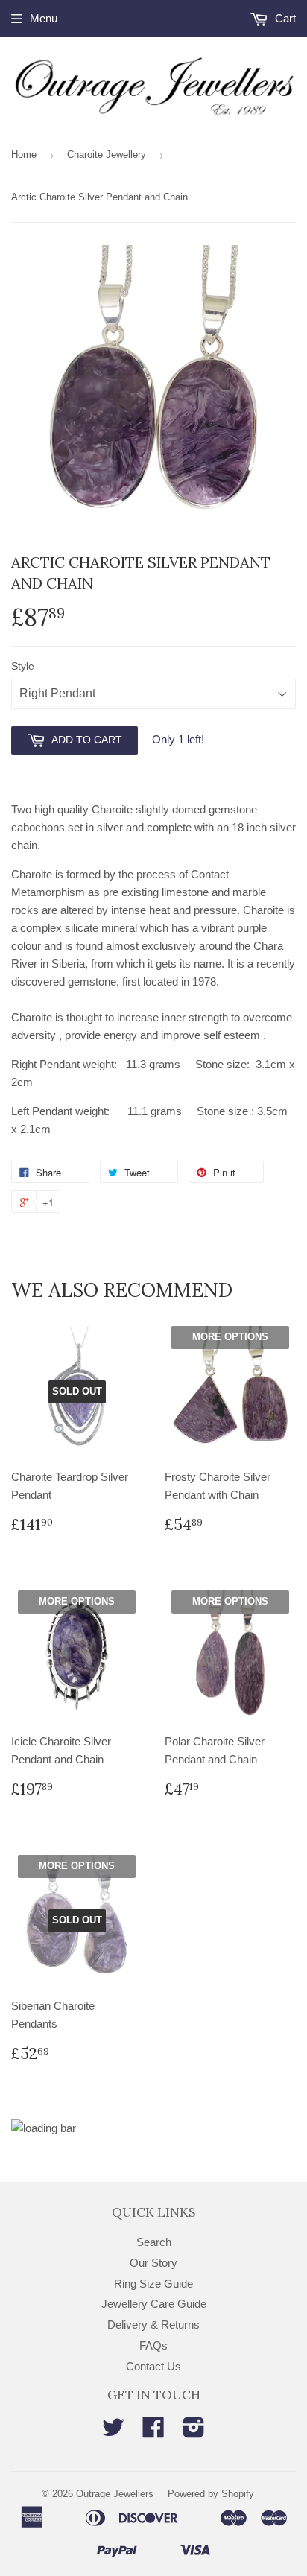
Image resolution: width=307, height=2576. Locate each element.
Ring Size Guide (153, 2284)
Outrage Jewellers (115, 2494)
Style (23, 666)
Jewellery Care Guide (154, 2304)
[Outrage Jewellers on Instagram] (194, 2432)
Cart (284, 18)
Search (154, 2242)
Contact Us (153, 2366)
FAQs (153, 2345)
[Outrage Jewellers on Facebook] (153, 2432)
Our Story (153, 2263)
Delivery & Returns (153, 2325)
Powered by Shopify (211, 2494)
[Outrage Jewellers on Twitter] (113, 2432)
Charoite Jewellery (107, 155)
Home (24, 155)
